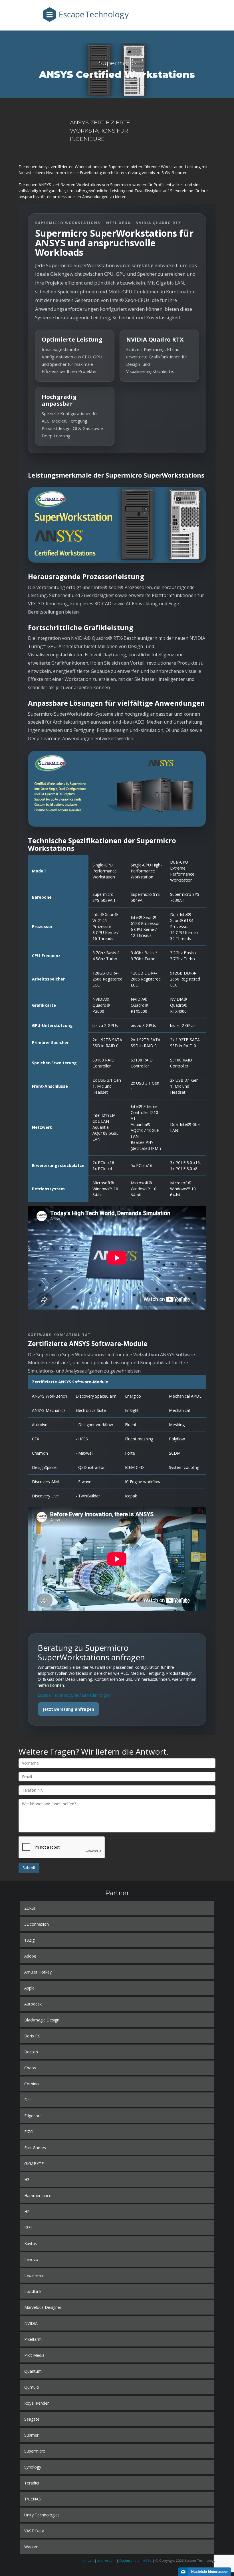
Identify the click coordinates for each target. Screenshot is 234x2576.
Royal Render (37, 2403)
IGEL (29, 2227)
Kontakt (87, 2560)
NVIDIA (31, 2323)
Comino (32, 2084)
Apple (29, 1988)
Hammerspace (38, 2196)
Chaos (30, 2068)
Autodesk (33, 2004)
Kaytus (31, 2243)
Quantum (33, 2371)
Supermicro (35, 2451)
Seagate (32, 2419)
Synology (33, 2467)
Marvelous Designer (43, 2307)
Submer (31, 2435)
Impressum (106, 2560)
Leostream (34, 2275)
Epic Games (35, 2148)
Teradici (32, 2483)
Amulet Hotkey (38, 1972)
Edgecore (33, 2116)
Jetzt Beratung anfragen (68, 1709)
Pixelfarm (33, 2339)
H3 (27, 2180)
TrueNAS (33, 2499)
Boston (31, 2052)
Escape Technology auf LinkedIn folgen (74, 1695)
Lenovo (31, 2259)
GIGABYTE (34, 2164)
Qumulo (32, 2387)
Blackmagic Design (42, 2020)
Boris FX (32, 2036)
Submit (29, 1868)
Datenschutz (129, 2560)
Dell (28, 2100)
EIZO (29, 2132)
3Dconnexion (37, 1924)
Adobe (30, 1956)
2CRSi (30, 1908)
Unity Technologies (42, 2515)
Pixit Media (34, 2355)
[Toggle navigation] (117, 37)
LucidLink (33, 2291)
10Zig (29, 1940)
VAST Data (34, 2531)
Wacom (31, 2547)
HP (27, 2211)
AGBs (147, 2560)
